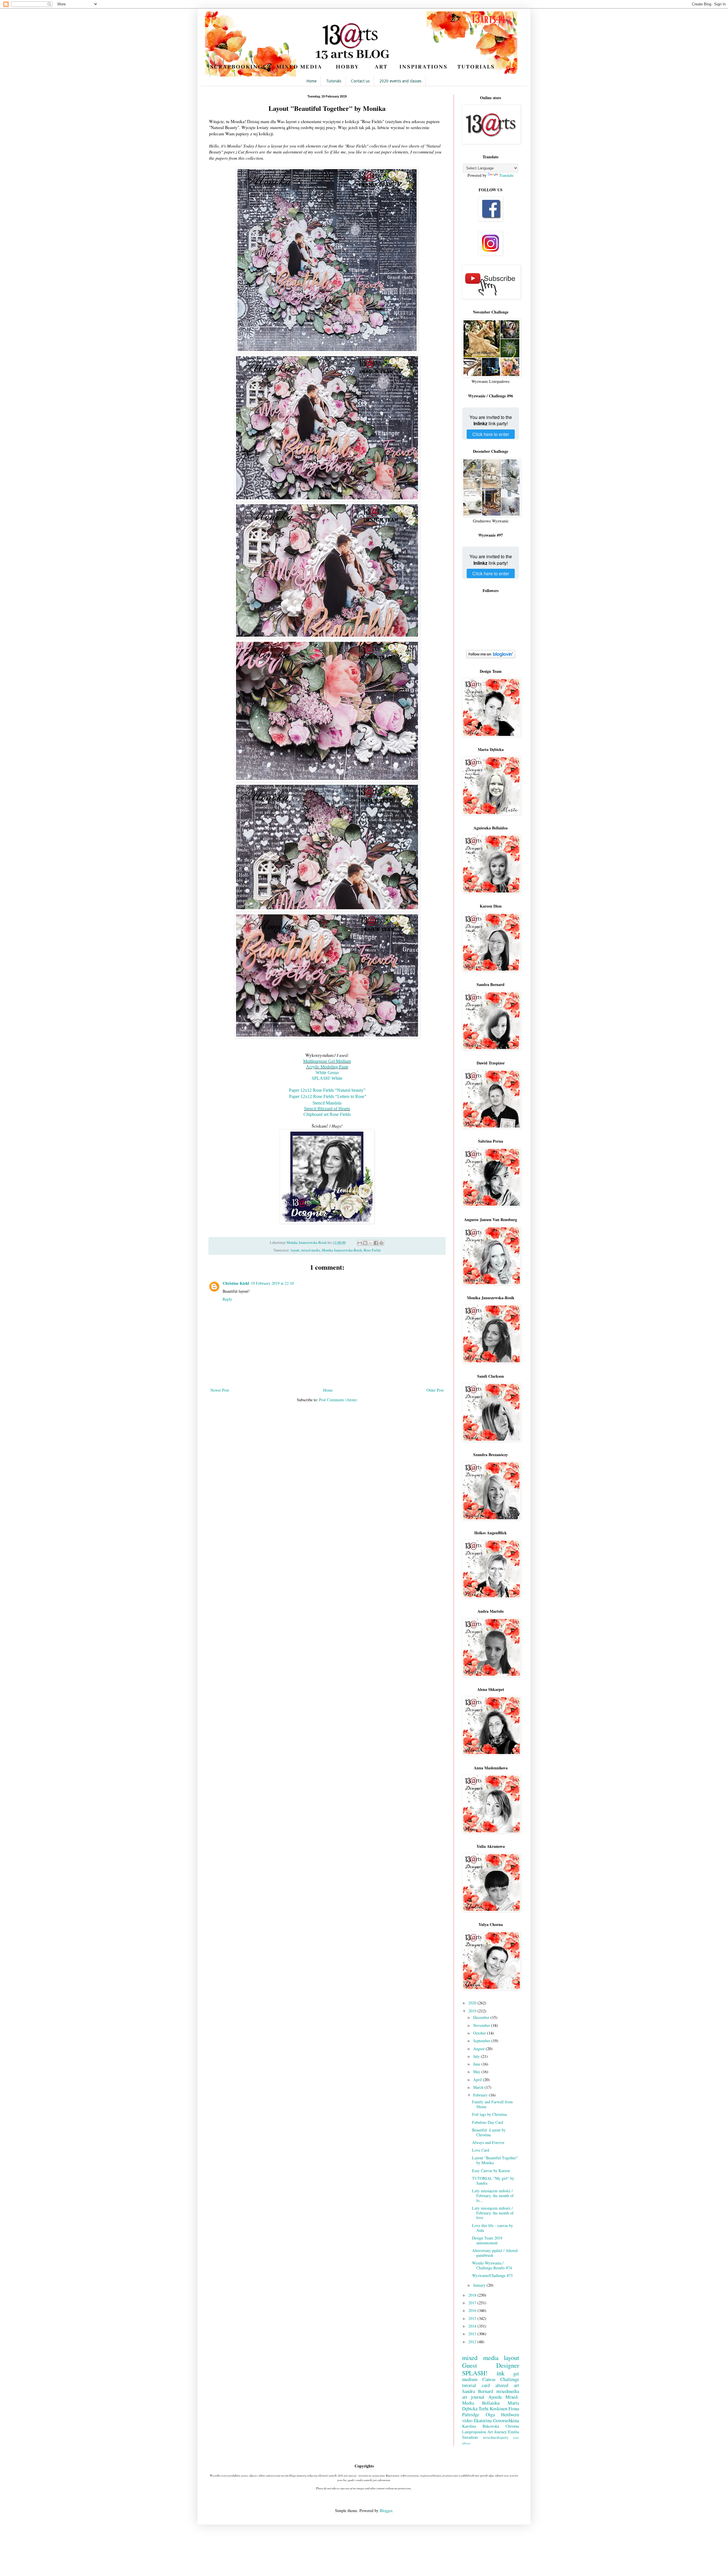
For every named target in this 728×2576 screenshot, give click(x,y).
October (480, 2033)
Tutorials (334, 81)
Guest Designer (491, 2365)
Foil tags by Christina (489, 2114)
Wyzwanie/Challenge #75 (492, 2275)
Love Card (481, 2150)
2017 (473, 2303)
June (477, 2064)
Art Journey (497, 2432)
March (479, 2087)
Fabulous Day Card (488, 2122)
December (482, 2017)
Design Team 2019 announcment (487, 2240)
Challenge (510, 2379)
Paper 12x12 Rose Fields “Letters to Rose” (328, 1096)
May (477, 2072)
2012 (473, 2342)
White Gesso (327, 1073)
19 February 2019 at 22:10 (272, 1283)
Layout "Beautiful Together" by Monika (495, 2160)
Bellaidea (491, 2403)
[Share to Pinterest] (381, 1243)
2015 (473, 2318)
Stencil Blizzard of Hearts (327, 1109)
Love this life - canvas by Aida (493, 2228)
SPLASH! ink (483, 2373)
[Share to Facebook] (376, 1243)
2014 (473, 2326)
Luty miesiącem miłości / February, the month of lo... (493, 2196)
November (482, 2025)
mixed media (311, 1250)
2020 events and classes (400, 81)
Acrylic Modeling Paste (327, 1067)
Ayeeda (495, 2397)
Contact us (360, 81)
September (482, 2041)
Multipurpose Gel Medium (327, 1061)
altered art (507, 2385)
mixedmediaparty (496, 2437)
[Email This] (360, 1243)
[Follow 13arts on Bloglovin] (491, 657)
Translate (506, 175)
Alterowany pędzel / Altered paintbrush (495, 2253)
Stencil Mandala (327, 1103)
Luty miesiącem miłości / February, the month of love (493, 2213)
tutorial (469, 2385)
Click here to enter (491, 434)
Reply (227, 1299)
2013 (473, 2334)
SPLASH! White (327, 1078)
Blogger (386, 2510)
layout (295, 1250)
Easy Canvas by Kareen (491, 2171)
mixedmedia (508, 2391)
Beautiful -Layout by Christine (489, 2132)
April (478, 2080)
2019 (473, 2011)
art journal (473, 2397)
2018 (473, 2295)
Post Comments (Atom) (338, 1400)
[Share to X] (371, 1243)
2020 (473, 2003)
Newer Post (220, 1390)
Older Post (435, 1390)
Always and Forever (488, 2142)
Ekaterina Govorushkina (496, 2420)
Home (311, 81)
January (480, 2285)
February (481, 2095)
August (479, 2049)
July (477, 2056)
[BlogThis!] (365, 1243)
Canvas (489, 2379)
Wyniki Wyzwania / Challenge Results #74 (492, 2265)
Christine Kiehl (236, 1283)
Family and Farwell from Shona (492, 2104)
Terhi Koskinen (493, 2408)
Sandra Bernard (478, 2391)
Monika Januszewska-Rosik (342, 1250)
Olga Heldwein (502, 2414)
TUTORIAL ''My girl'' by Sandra (493, 2181)
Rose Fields (372, 1250)
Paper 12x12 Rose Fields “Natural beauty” (327, 1090)
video (467, 2420)
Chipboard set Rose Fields (327, 1114)
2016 (473, 2310)
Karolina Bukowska (481, 2426)
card (486, 2385)
